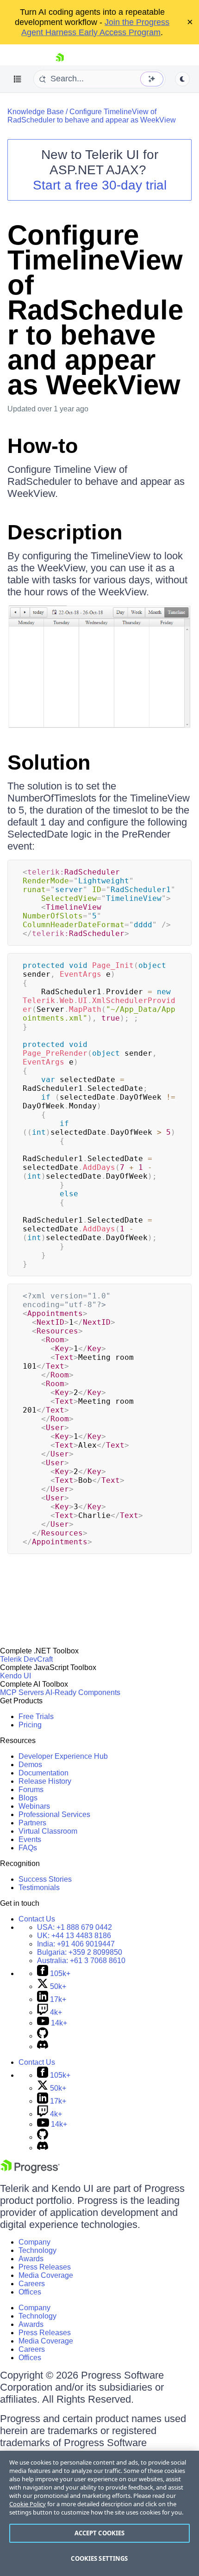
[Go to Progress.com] (30, 2171)
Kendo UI (16, 1676)
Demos (30, 1765)
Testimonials (39, 1888)
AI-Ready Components (83, 1692)
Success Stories (45, 1879)
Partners (32, 1823)
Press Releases (45, 2267)
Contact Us (37, 1919)
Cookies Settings (99, 2558)
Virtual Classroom (48, 1831)
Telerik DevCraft (26, 1659)
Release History (45, 1781)
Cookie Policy (28, 2504)
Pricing (30, 1725)
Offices (30, 2292)
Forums (31, 1790)
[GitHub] (43, 2036)
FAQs (28, 1848)
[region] (99, 2513)
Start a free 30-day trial (100, 185)
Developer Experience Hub (63, 1756)
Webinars (34, 1806)
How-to (43, 446)
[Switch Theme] (182, 79)
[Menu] (18, 79)
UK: (74, 1936)
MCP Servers (22, 1692)
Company (34, 2242)
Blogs (28, 1798)
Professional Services (54, 1814)
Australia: (81, 1961)
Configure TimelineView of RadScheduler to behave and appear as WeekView (92, 116)
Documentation (44, 1773)
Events (30, 1839)
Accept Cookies (100, 2533)
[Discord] (43, 2047)
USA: (75, 1927)
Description (65, 532)
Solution (49, 762)
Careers (32, 2284)
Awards (31, 2259)
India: (76, 1944)
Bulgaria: (80, 1952)
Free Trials (36, 1716)
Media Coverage (46, 2275)
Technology (37, 2250)
